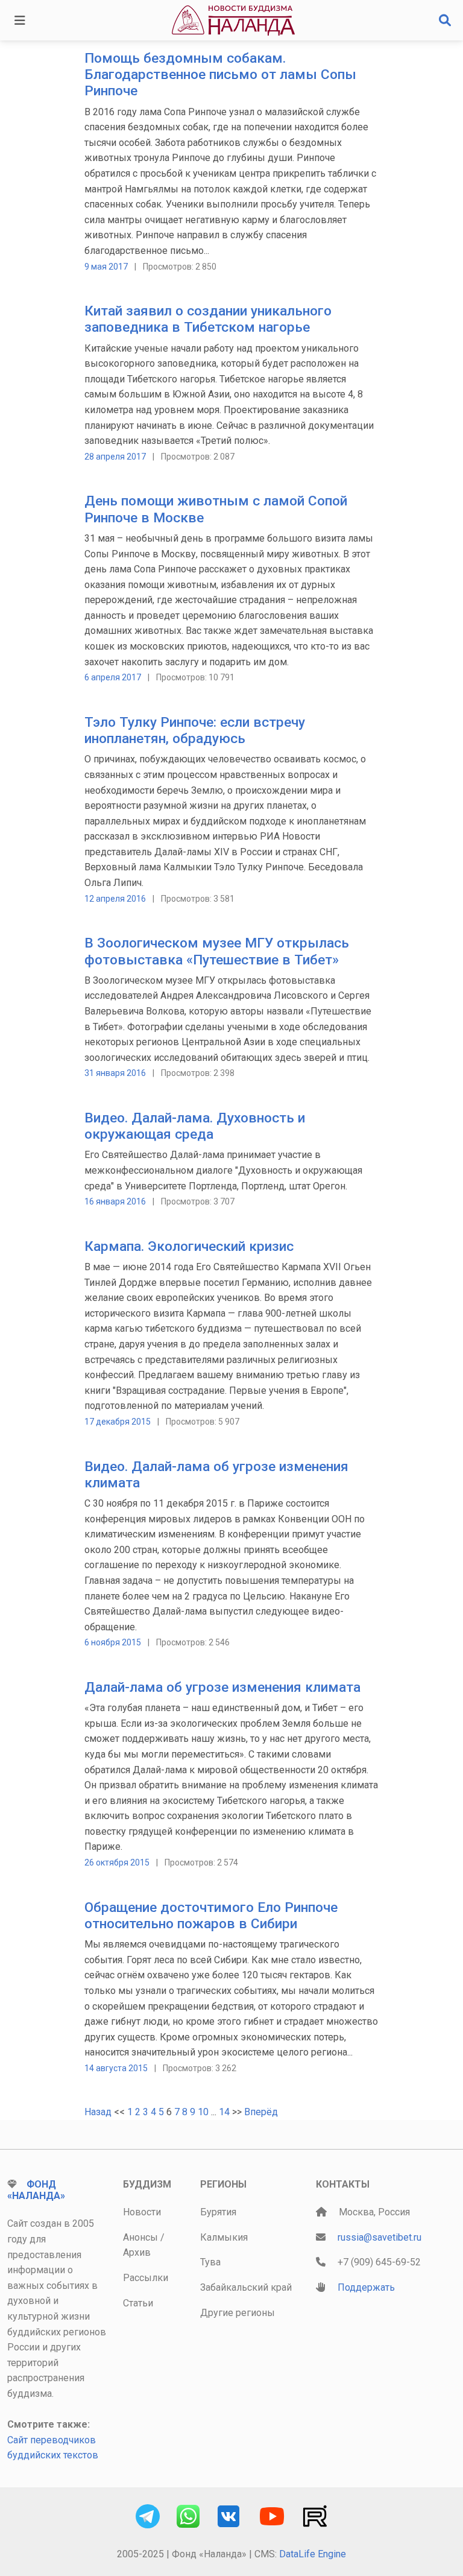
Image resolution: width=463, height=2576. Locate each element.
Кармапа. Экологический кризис (189, 1246)
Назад (98, 2112)
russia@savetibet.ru (380, 2237)
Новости (142, 2212)
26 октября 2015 (117, 1862)
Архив (137, 2252)
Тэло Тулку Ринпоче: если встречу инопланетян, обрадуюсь (195, 730)
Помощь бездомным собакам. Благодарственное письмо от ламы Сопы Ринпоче (220, 74)
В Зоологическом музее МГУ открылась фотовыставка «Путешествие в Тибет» (217, 951)
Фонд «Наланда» (36, 2190)
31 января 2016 (115, 1073)
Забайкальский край (246, 2287)
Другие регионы (238, 2313)
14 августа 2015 (116, 2068)
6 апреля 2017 (113, 677)
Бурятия (218, 2212)
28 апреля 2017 (115, 457)
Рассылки (146, 2278)
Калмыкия (224, 2237)
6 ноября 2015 (113, 1642)
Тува (210, 2262)
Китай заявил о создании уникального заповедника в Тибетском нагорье (208, 319)
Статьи (138, 2303)
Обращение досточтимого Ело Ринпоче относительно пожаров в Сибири (211, 1916)
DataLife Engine (313, 2554)
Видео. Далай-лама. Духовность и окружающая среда (195, 1126)
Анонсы (140, 2237)
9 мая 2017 (106, 267)
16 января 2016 (115, 1201)
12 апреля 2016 (115, 899)
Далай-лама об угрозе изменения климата (222, 1687)
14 (224, 2112)
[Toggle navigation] (20, 21)
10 (203, 2112)
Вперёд (261, 2112)
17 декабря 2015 (118, 1422)
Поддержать (366, 2287)
